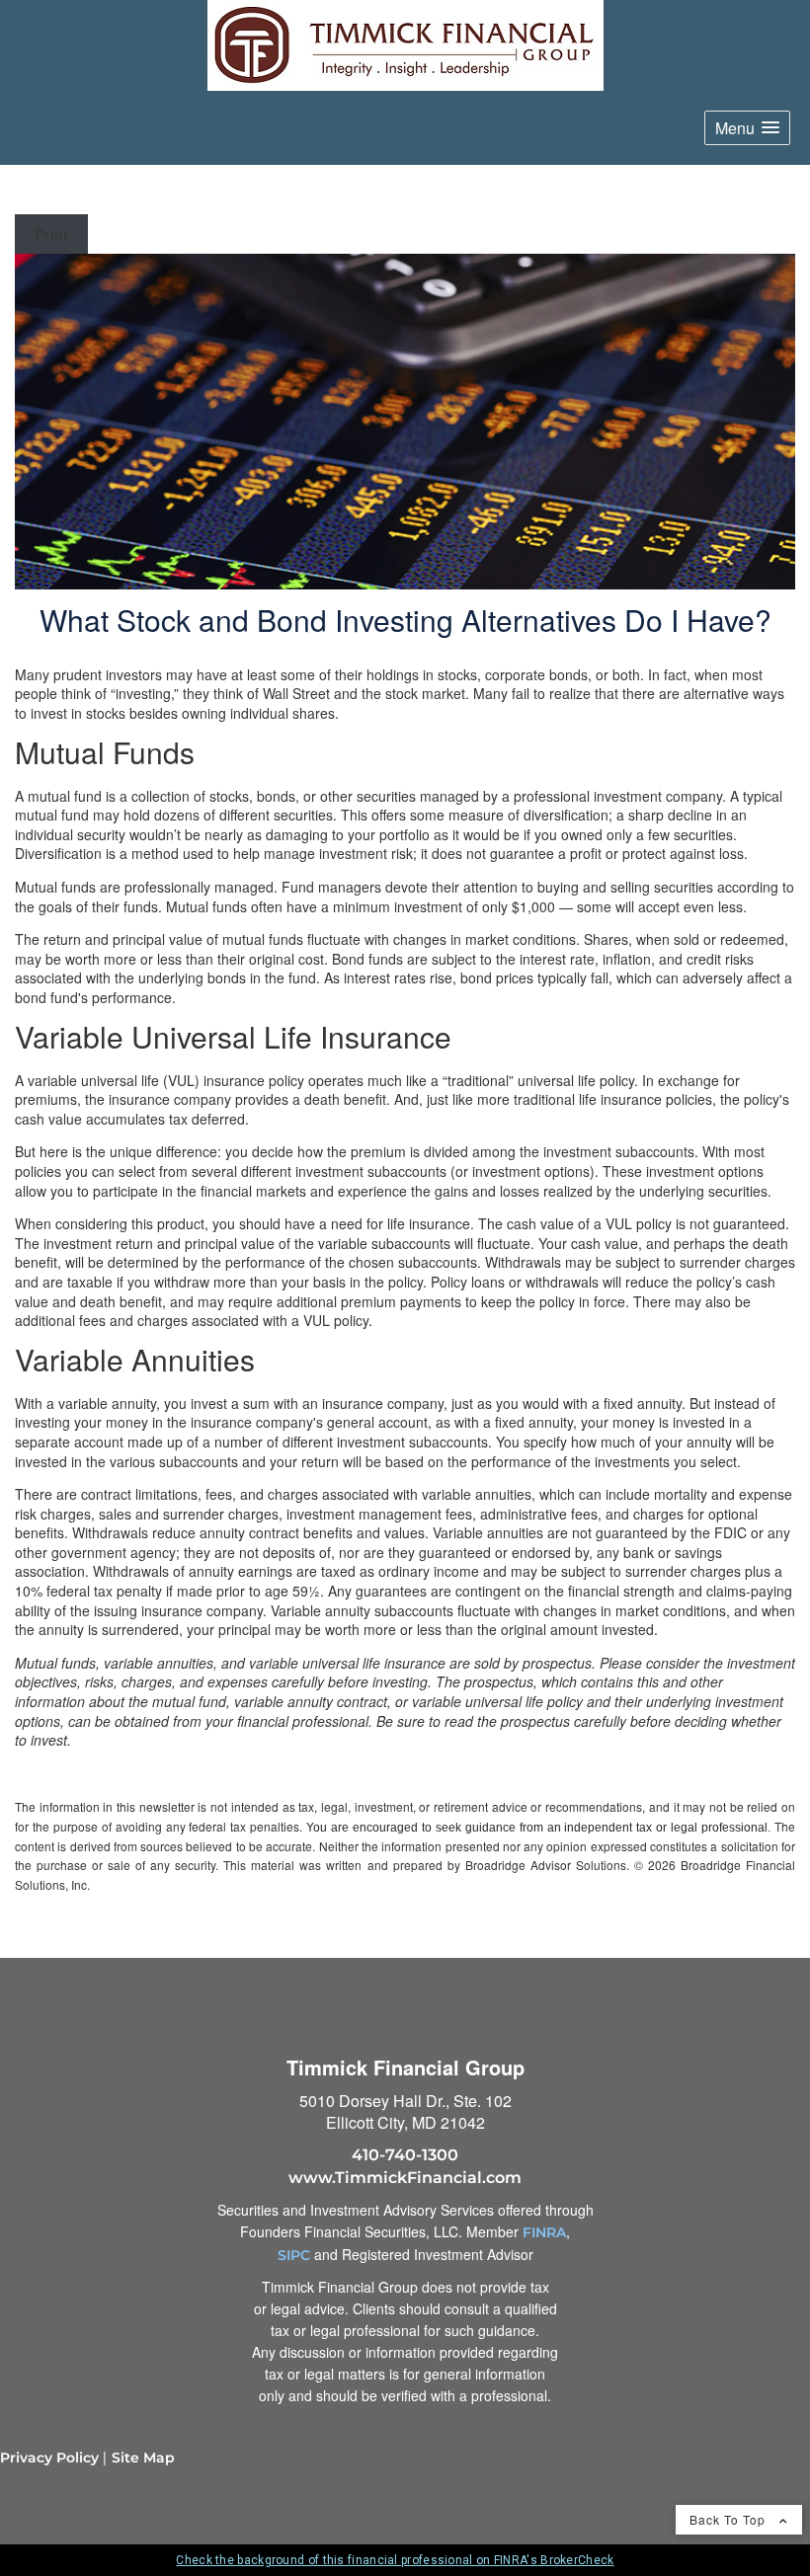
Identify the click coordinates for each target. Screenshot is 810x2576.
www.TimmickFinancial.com (405, 2178)
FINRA (544, 2232)
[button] (747, 128)
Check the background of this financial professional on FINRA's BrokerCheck (395, 2560)
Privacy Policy (49, 2458)
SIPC (294, 2255)
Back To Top (729, 2519)
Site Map (143, 2458)
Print (51, 234)
